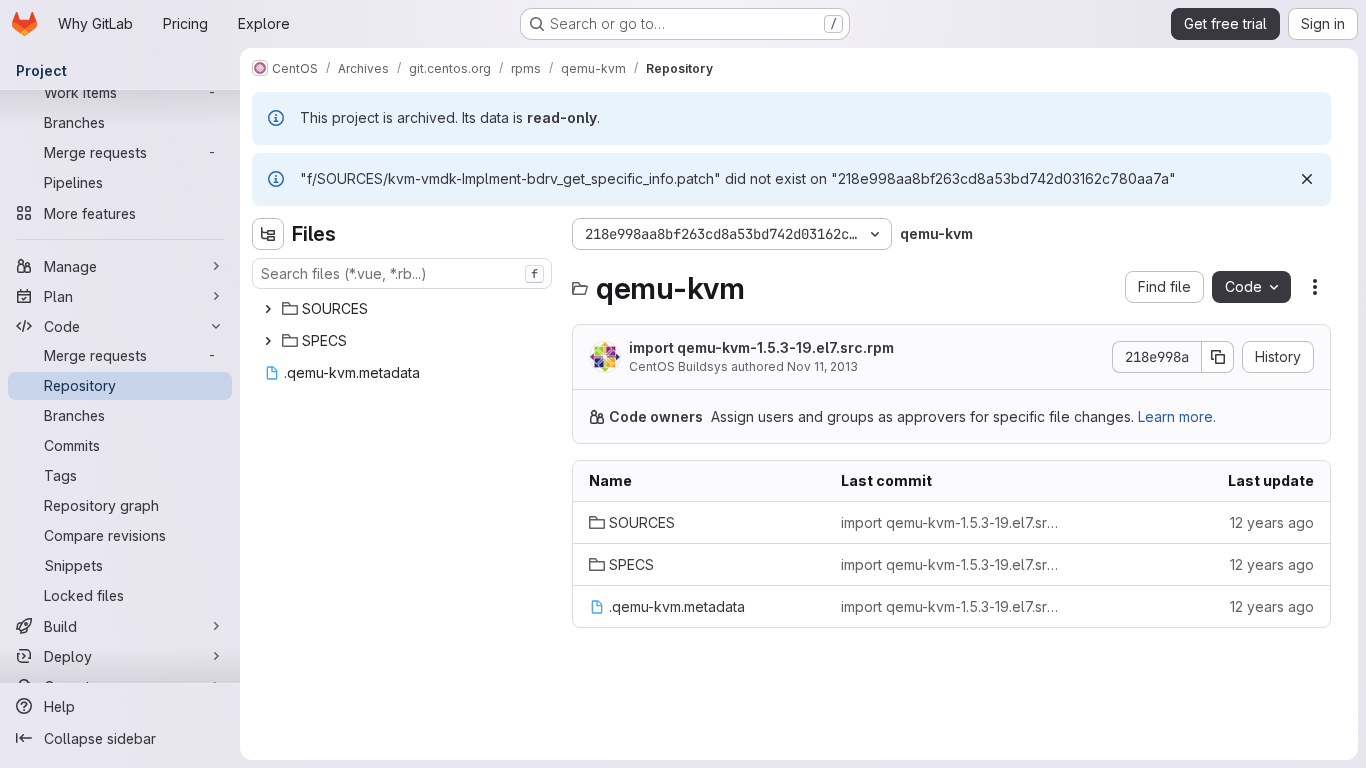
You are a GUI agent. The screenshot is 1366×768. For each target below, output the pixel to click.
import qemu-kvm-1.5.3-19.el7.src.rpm (761, 347)
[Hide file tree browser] (268, 234)
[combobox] (402, 273)
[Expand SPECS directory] (268, 341)
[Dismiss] (1307, 179)
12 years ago (1272, 522)
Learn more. (1177, 416)
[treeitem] (404, 309)
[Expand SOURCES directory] (268, 309)
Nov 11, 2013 (822, 366)
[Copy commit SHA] (1218, 357)
